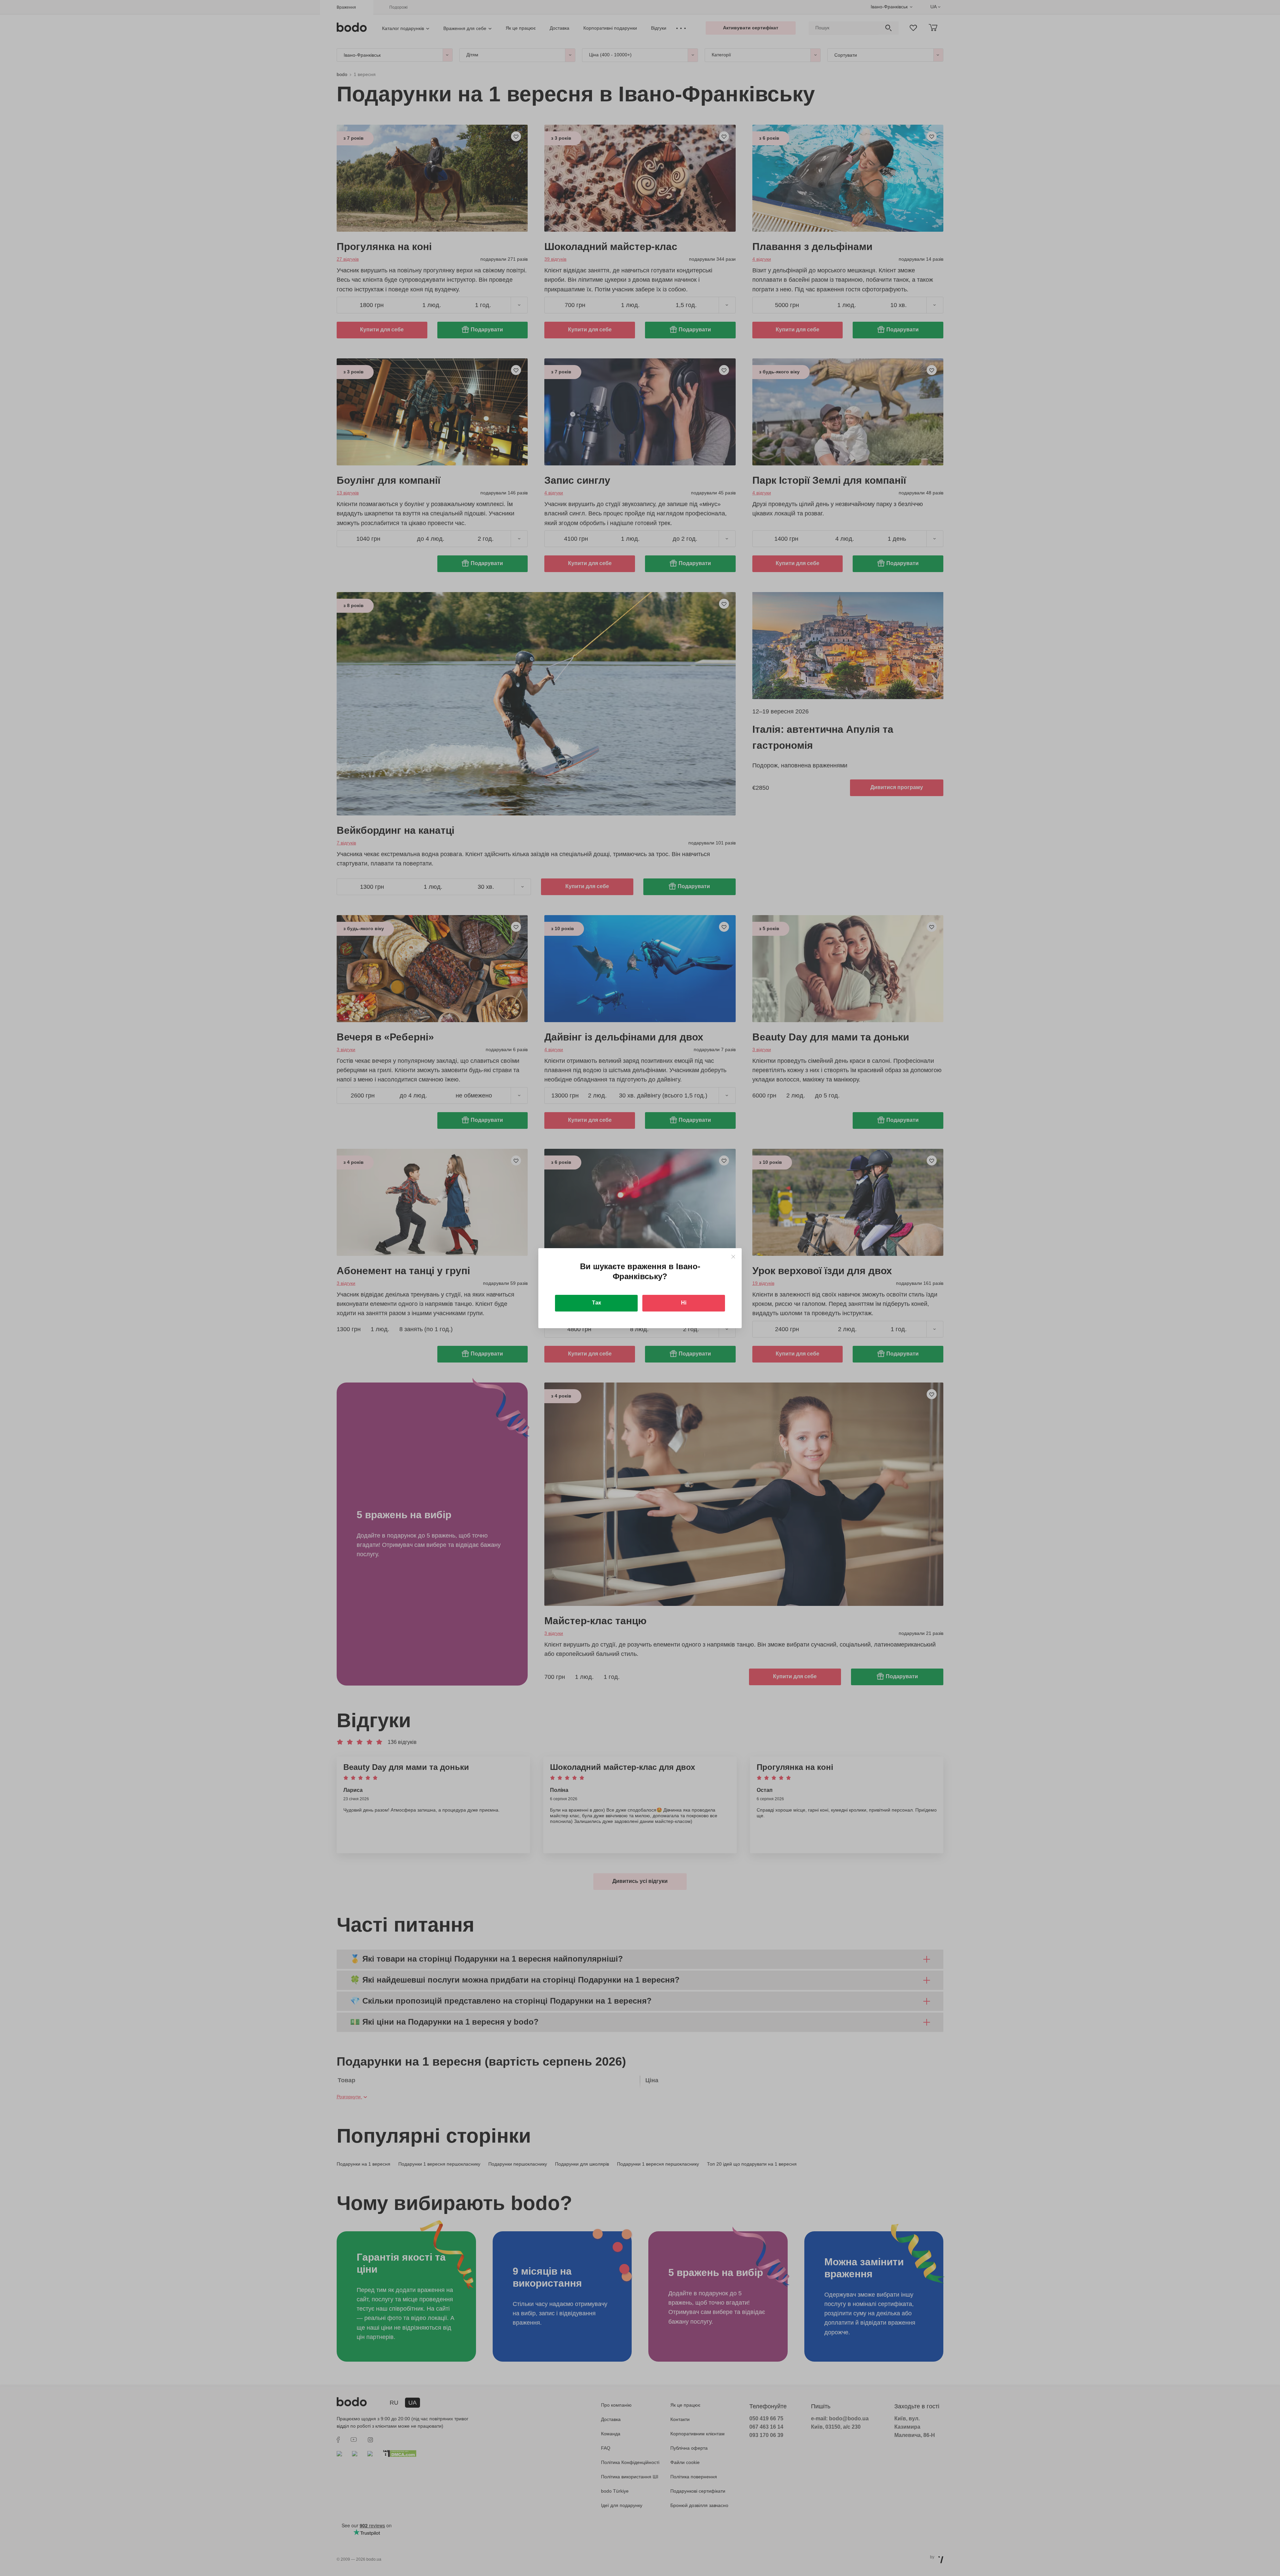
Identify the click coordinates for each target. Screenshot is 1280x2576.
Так (596, 1303)
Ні (684, 1303)
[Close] (733, 1257)
